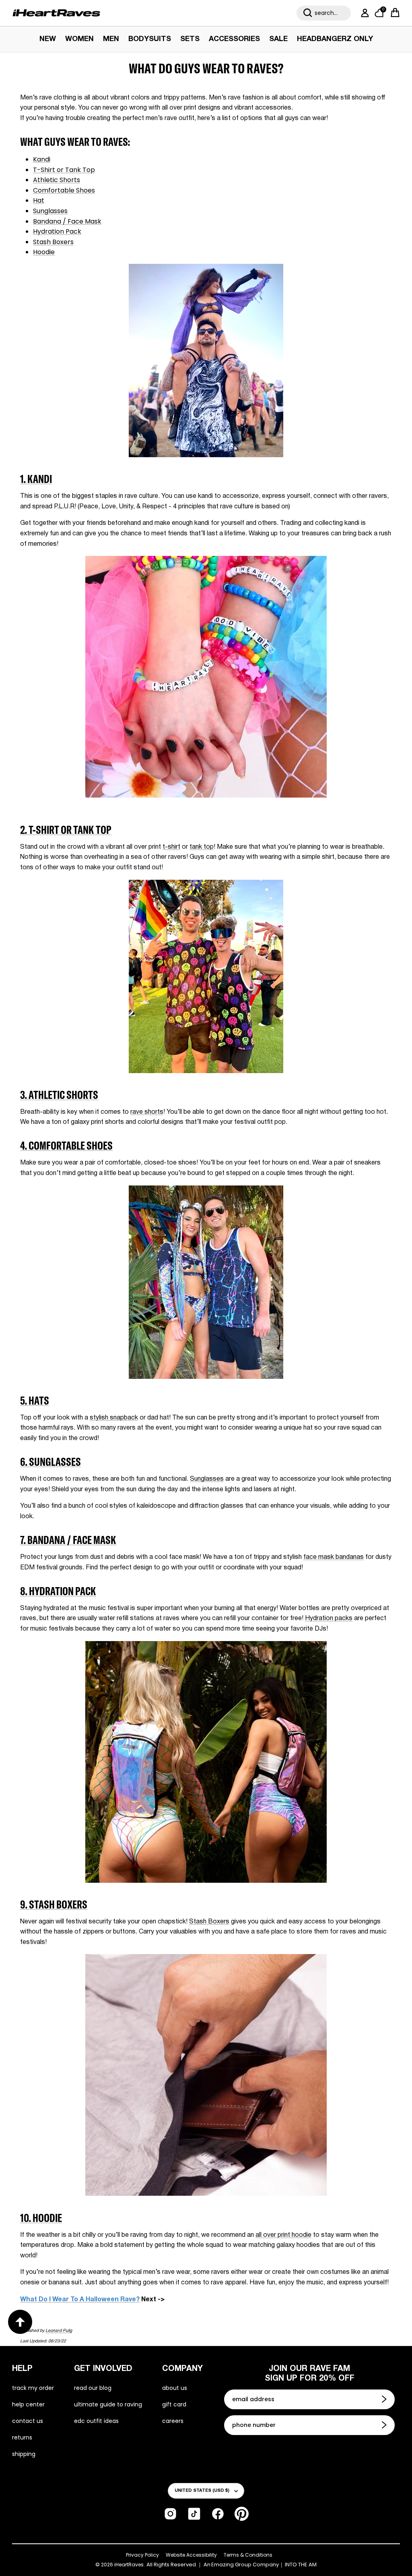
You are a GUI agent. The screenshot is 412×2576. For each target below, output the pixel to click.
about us (175, 2388)
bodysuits (150, 39)
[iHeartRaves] (56, 13)
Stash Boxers (53, 242)
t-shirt (171, 847)
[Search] (308, 13)
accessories (234, 39)
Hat (39, 200)
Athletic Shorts (57, 180)
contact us (28, 2421)
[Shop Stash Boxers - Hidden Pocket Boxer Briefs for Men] (206, 2194)
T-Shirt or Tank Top (64, 170)
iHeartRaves (129, 2565)
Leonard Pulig (59, 2331)
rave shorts (147, 1112)
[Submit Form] (385, 2399)
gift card (174, 2404)
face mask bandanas (334, 1557)
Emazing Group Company (245, 2565)
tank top (202, 847)
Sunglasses (50, 211)
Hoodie (44, 252)
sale (278, 39)
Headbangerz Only (335, 39)
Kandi (42, 159)
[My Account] (363, 13)
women (79, 39)
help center (28, 2404)
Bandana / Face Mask (67, 221)
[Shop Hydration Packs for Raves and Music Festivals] (206, 1881)
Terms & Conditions (248, 2555)
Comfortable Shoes (64, 190)
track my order (33, 2388)
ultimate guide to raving (108, 2404)
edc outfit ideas (96, 2421)
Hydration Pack (57, 231)
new (48, 39)
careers (173, 2421)
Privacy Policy (142, 2555)
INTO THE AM (301, 2565)
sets (190, 39)
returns (22, 2437)
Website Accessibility (191, 2555)
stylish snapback (114, 1418)
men (111, 39)
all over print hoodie (283, 2235)
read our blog (93, 2388)
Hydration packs (329, 1619)
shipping (24, 2454)
